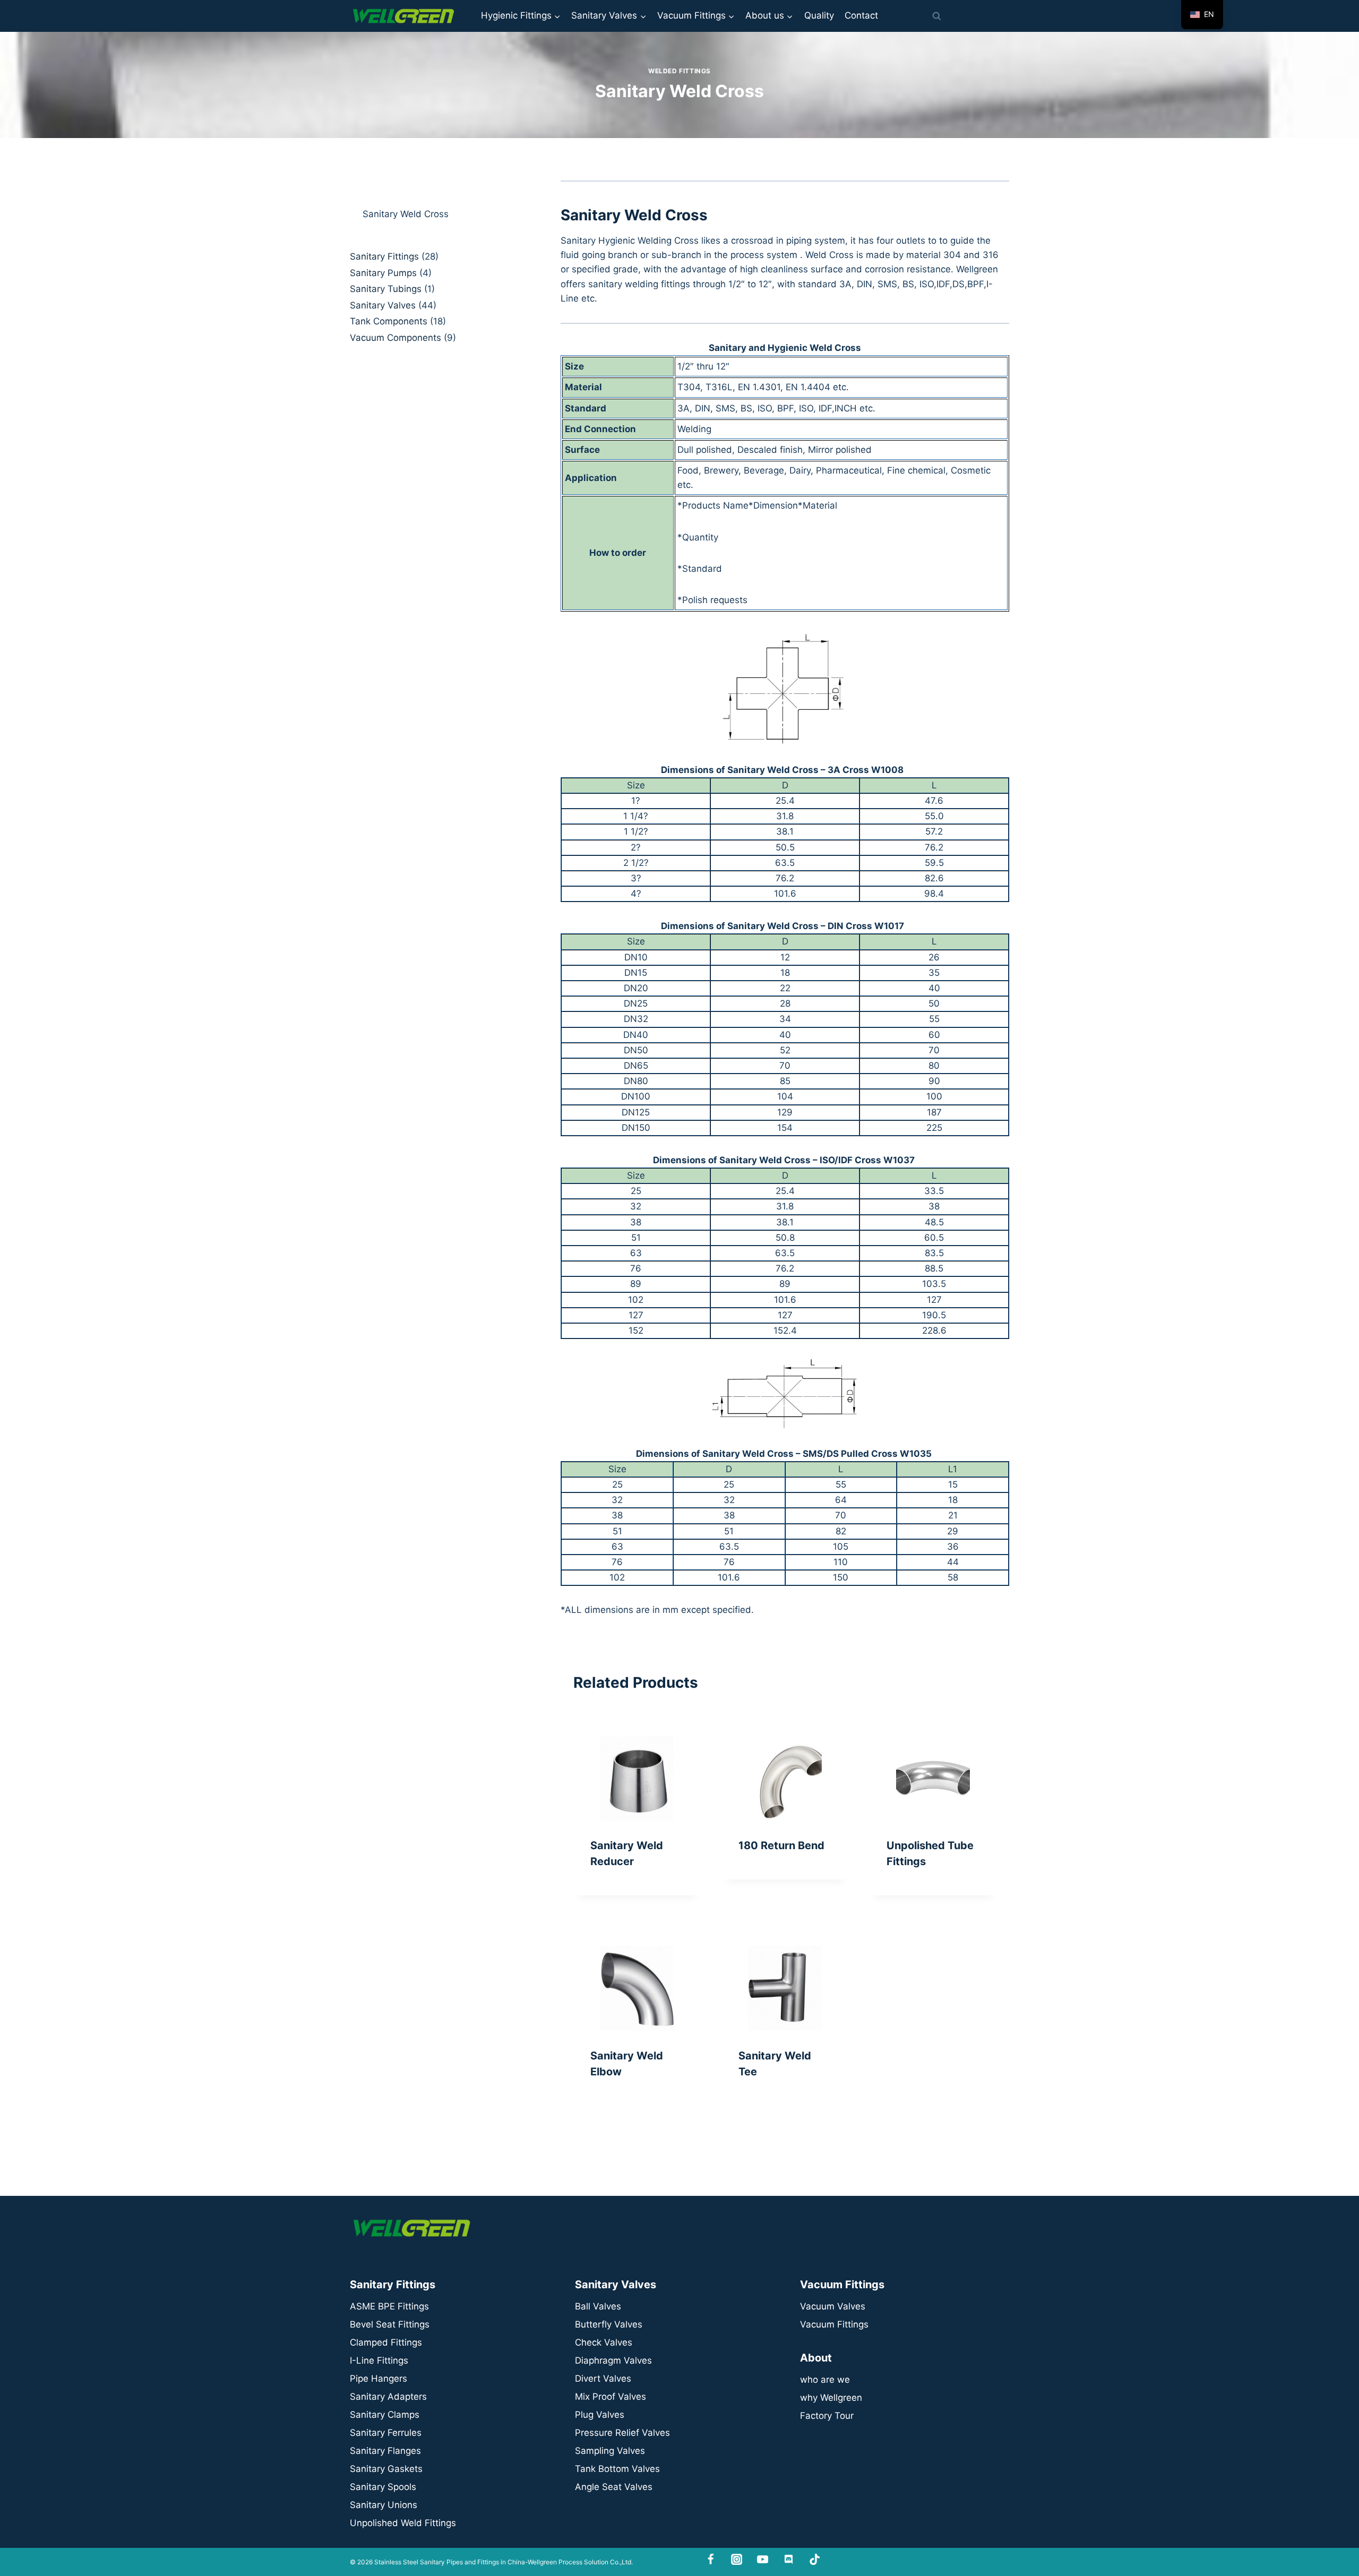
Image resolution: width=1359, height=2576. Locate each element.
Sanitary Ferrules (386, 2433)
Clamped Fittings (386, 2342)
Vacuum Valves (833, 2306)
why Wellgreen (831, 2398)
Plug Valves (600, 2415)
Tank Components (389, 321)
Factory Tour (827, 2416)
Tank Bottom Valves (617, 2469)
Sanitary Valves (383, 305)
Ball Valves (598, 2306)
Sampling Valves (610, 2451)
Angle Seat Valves (614, 2487)
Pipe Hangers (379, 2378)
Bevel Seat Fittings (390, 2324)
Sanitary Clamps (385, 2415)
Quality (819, 15)
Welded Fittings (679, 71)
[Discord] (789, 2559)
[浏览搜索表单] (936, 16)
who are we (825, 2380)
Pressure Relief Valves (622, 2433)
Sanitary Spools (383, 2487)
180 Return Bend (781, 1845)
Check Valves (604, 2342)
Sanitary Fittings (384, 256)
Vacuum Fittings (834, 2324)
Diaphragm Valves (613, 2360)
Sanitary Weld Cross (406, 214)
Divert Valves (603, 2378)
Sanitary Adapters (388, 2397)
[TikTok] (815, 2559)
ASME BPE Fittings (389, 2306)
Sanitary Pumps (383, 273)
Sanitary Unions (384, 2505)
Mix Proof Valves (610, 2397)
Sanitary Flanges (385, 2451)
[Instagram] (737, 2559)
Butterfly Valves (609, 2324)
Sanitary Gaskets (386, 2469)
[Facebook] (711, 2559)
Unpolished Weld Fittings (403, 2523)
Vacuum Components (395, 338)
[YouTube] (763, 2559)
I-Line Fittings (379, 2360)
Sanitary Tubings (386, 289)
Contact (861, 15)
